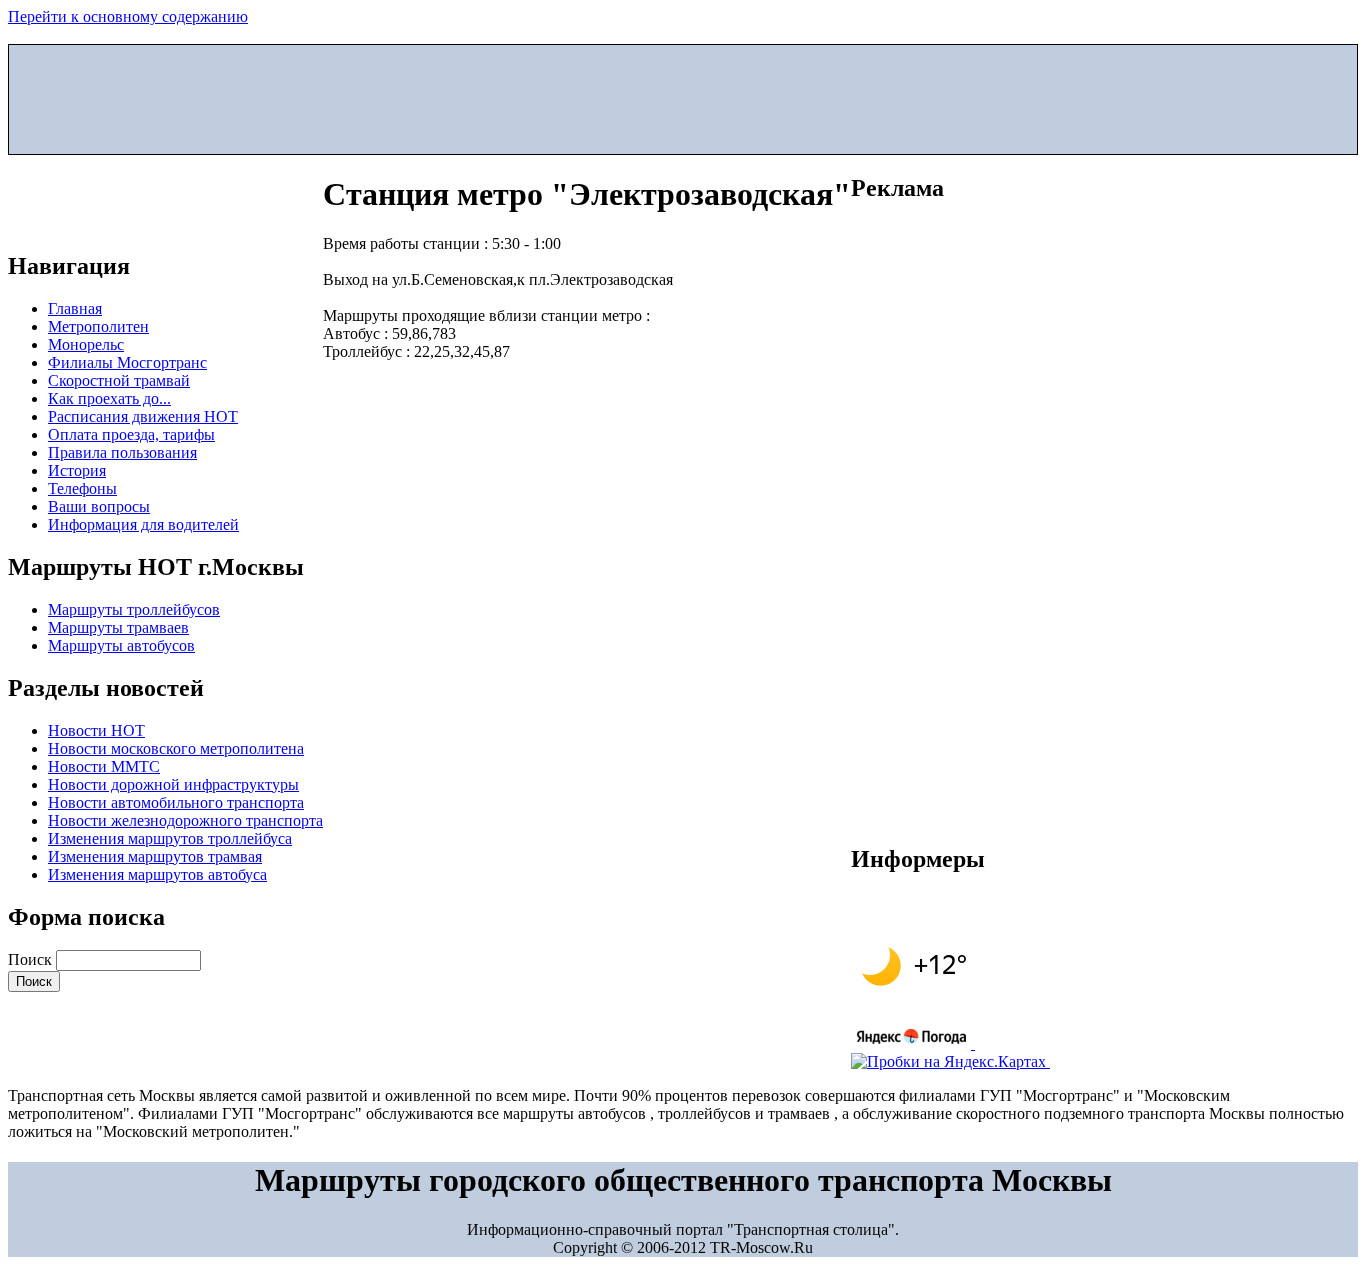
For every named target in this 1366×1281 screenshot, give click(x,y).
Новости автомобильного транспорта (176, 802)
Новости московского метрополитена (176, 748)
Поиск (32, 959)
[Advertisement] (683, 95)
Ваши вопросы (99, 506)
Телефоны (82, 488)
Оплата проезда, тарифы (131, 434)
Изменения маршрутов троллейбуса (170, 838)
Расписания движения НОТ (143, 416)
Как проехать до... (109, 398)
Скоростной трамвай (119, 380)
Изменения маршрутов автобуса (157, 874)
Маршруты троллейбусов (134, 609)
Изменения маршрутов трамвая (155, 856)
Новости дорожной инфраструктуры (173, 784)
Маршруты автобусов (121, 645)
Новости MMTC (104, 766)
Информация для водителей (143, 524)
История (77, 470)
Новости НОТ (96, 730)
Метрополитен (98, 326)
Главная (75, 308)
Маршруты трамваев (118, 627)
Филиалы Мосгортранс (127, 362)
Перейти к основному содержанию (128, 16)
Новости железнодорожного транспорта (185, 820)
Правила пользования (122, 452)
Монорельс (86, 344)
